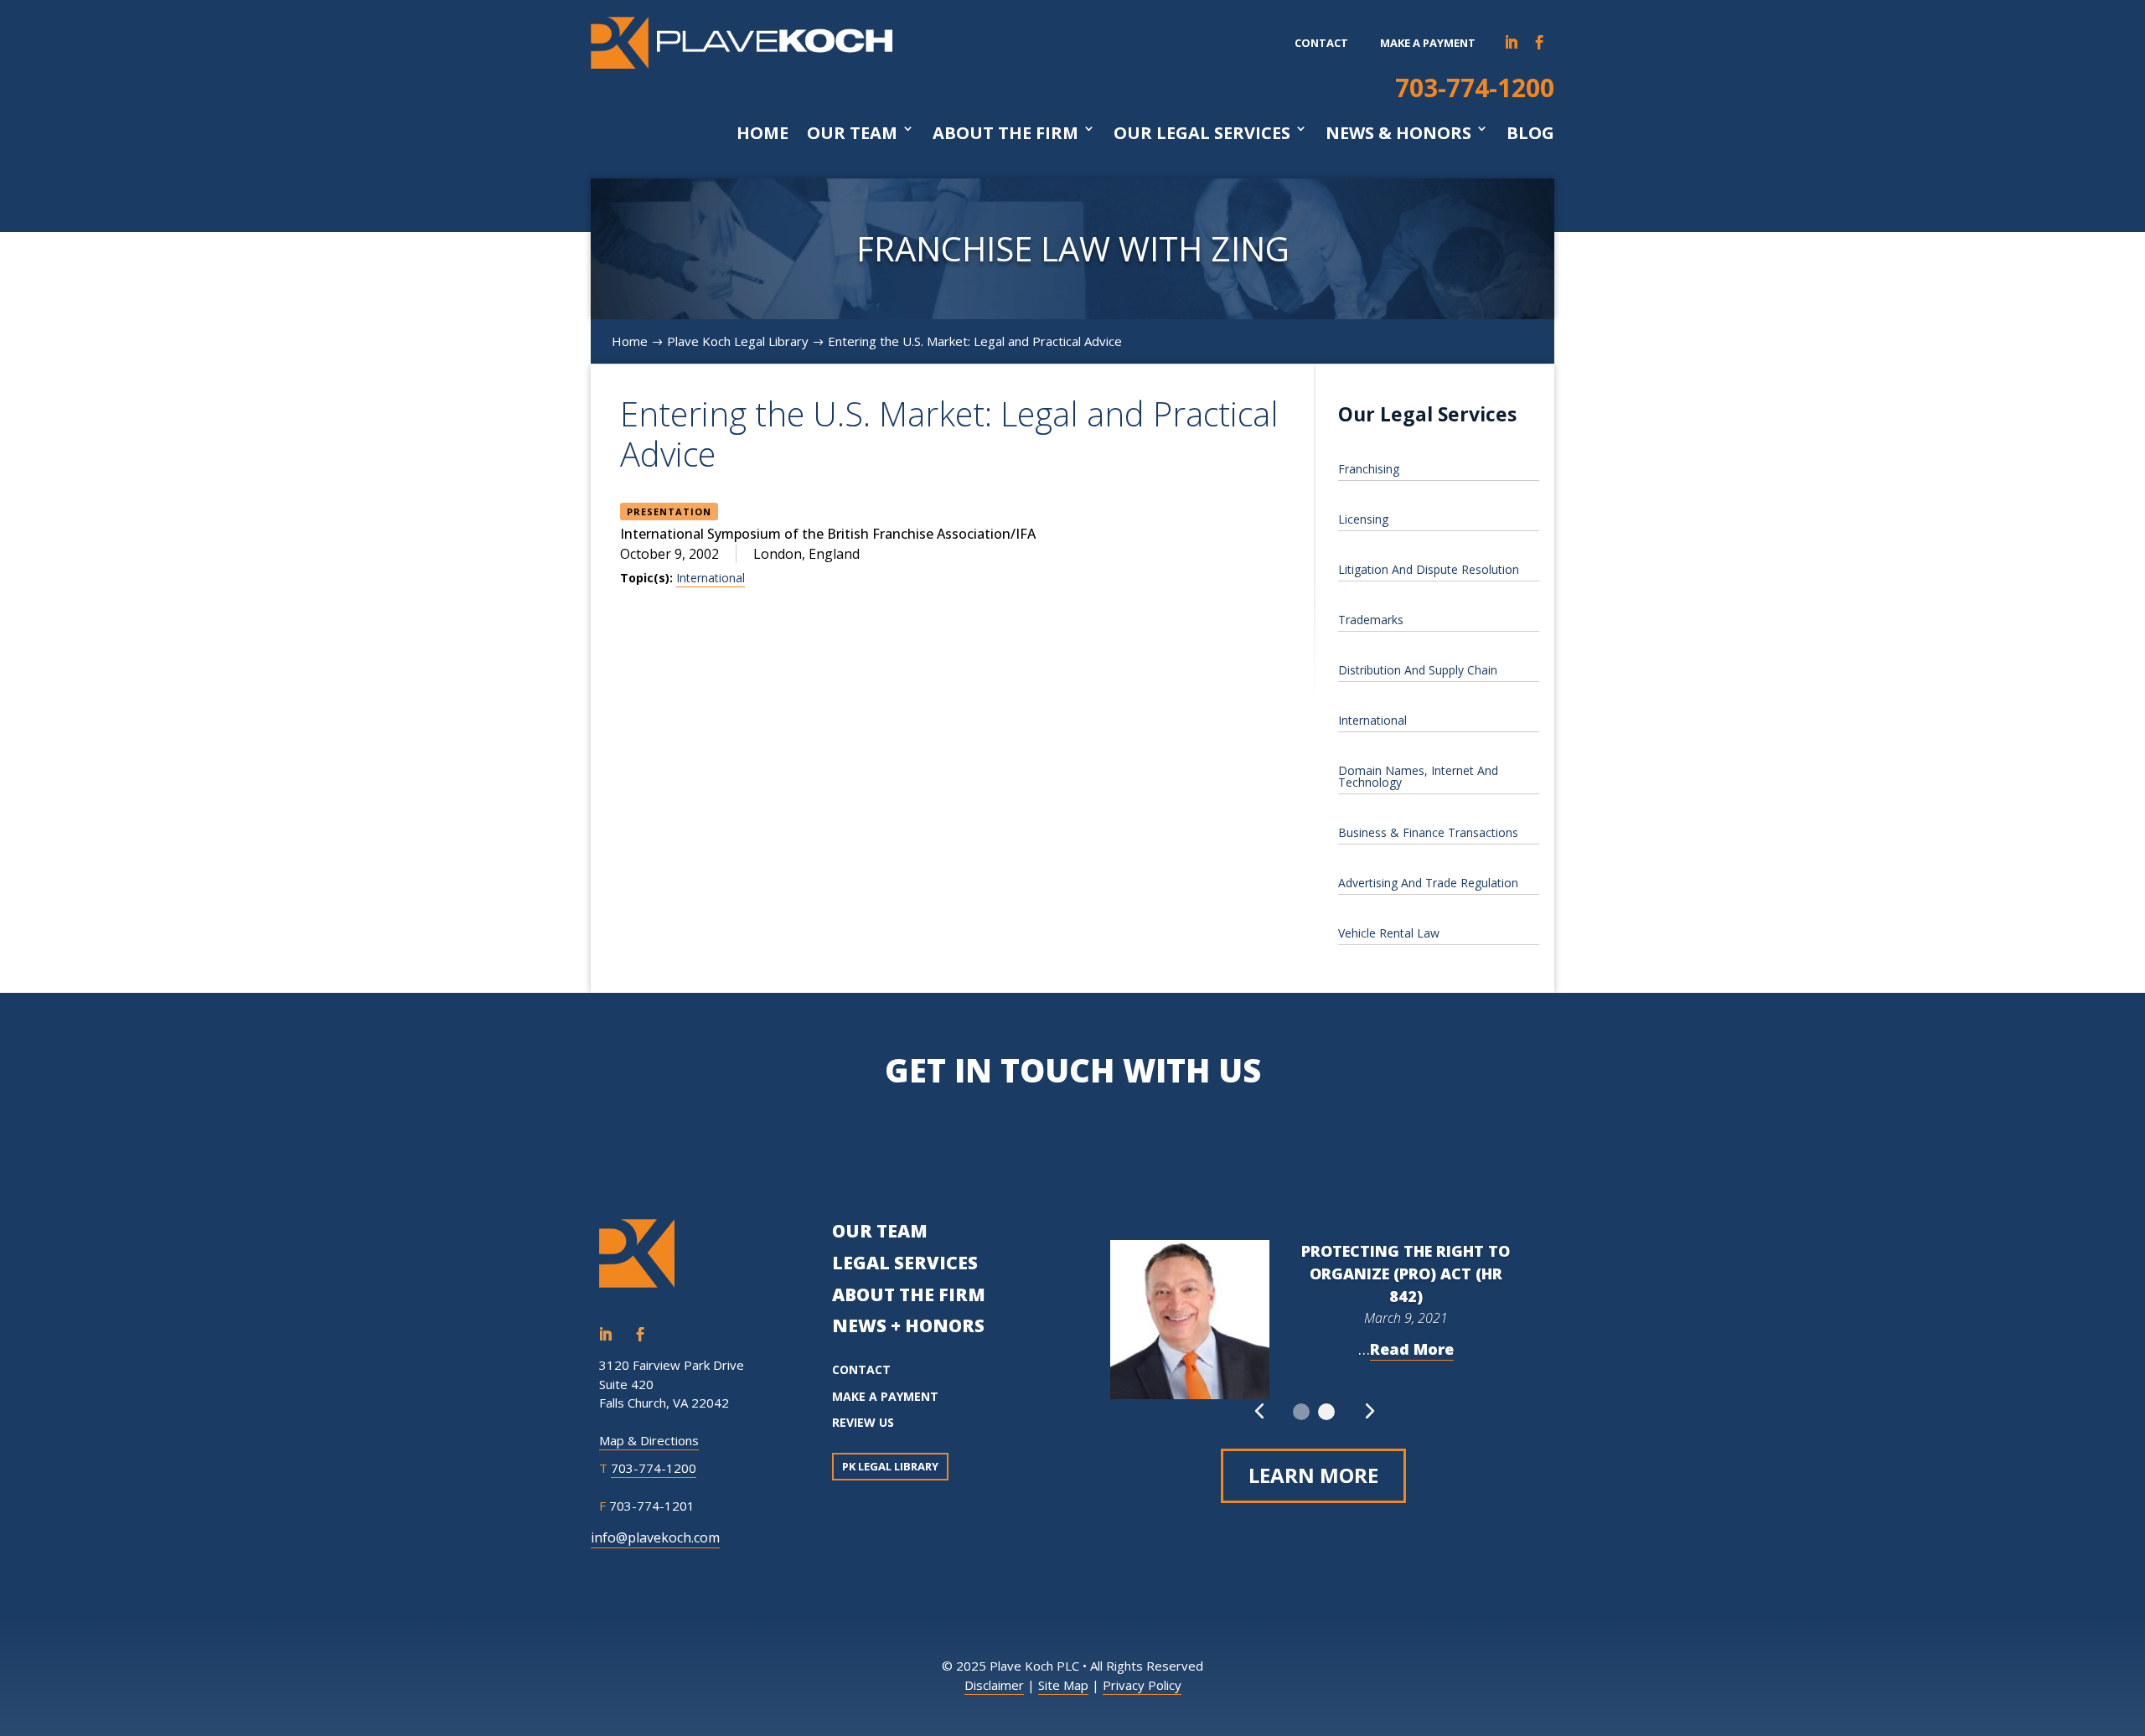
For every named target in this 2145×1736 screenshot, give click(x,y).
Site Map (1063, 1685)
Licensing (1363, 519)
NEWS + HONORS (908, 1325)
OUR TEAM (880, 1231)
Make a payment (1428, 43)
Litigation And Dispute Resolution (1429, 569)
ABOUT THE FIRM (909, 1294)
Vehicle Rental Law (1389, 933)
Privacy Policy (1142, 1685)
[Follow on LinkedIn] (1512, 43)
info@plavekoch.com (655, 1537)
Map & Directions (649, 1440)
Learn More (1313, 1475)
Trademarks (1371, 620)
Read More (1412, 1349)
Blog (1530, 133)
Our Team (852, 133)
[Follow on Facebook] (1540, 43)
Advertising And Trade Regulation (1428, 883)
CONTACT (861, 1369)
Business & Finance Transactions (1428, 832)
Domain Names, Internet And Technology (1418, 776)
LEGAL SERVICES (905, 1263)
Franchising (1369, 469)
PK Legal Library (890, 1466)
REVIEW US (863, 1422)
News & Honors (1398, 133)
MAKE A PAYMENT (885, 1396)
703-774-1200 (1475, 88)
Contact (1321, 43)
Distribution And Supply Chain (1418, 670)
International (711, 578)
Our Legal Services (1202, 133)
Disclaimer (994, 1685)
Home (762, 133)
